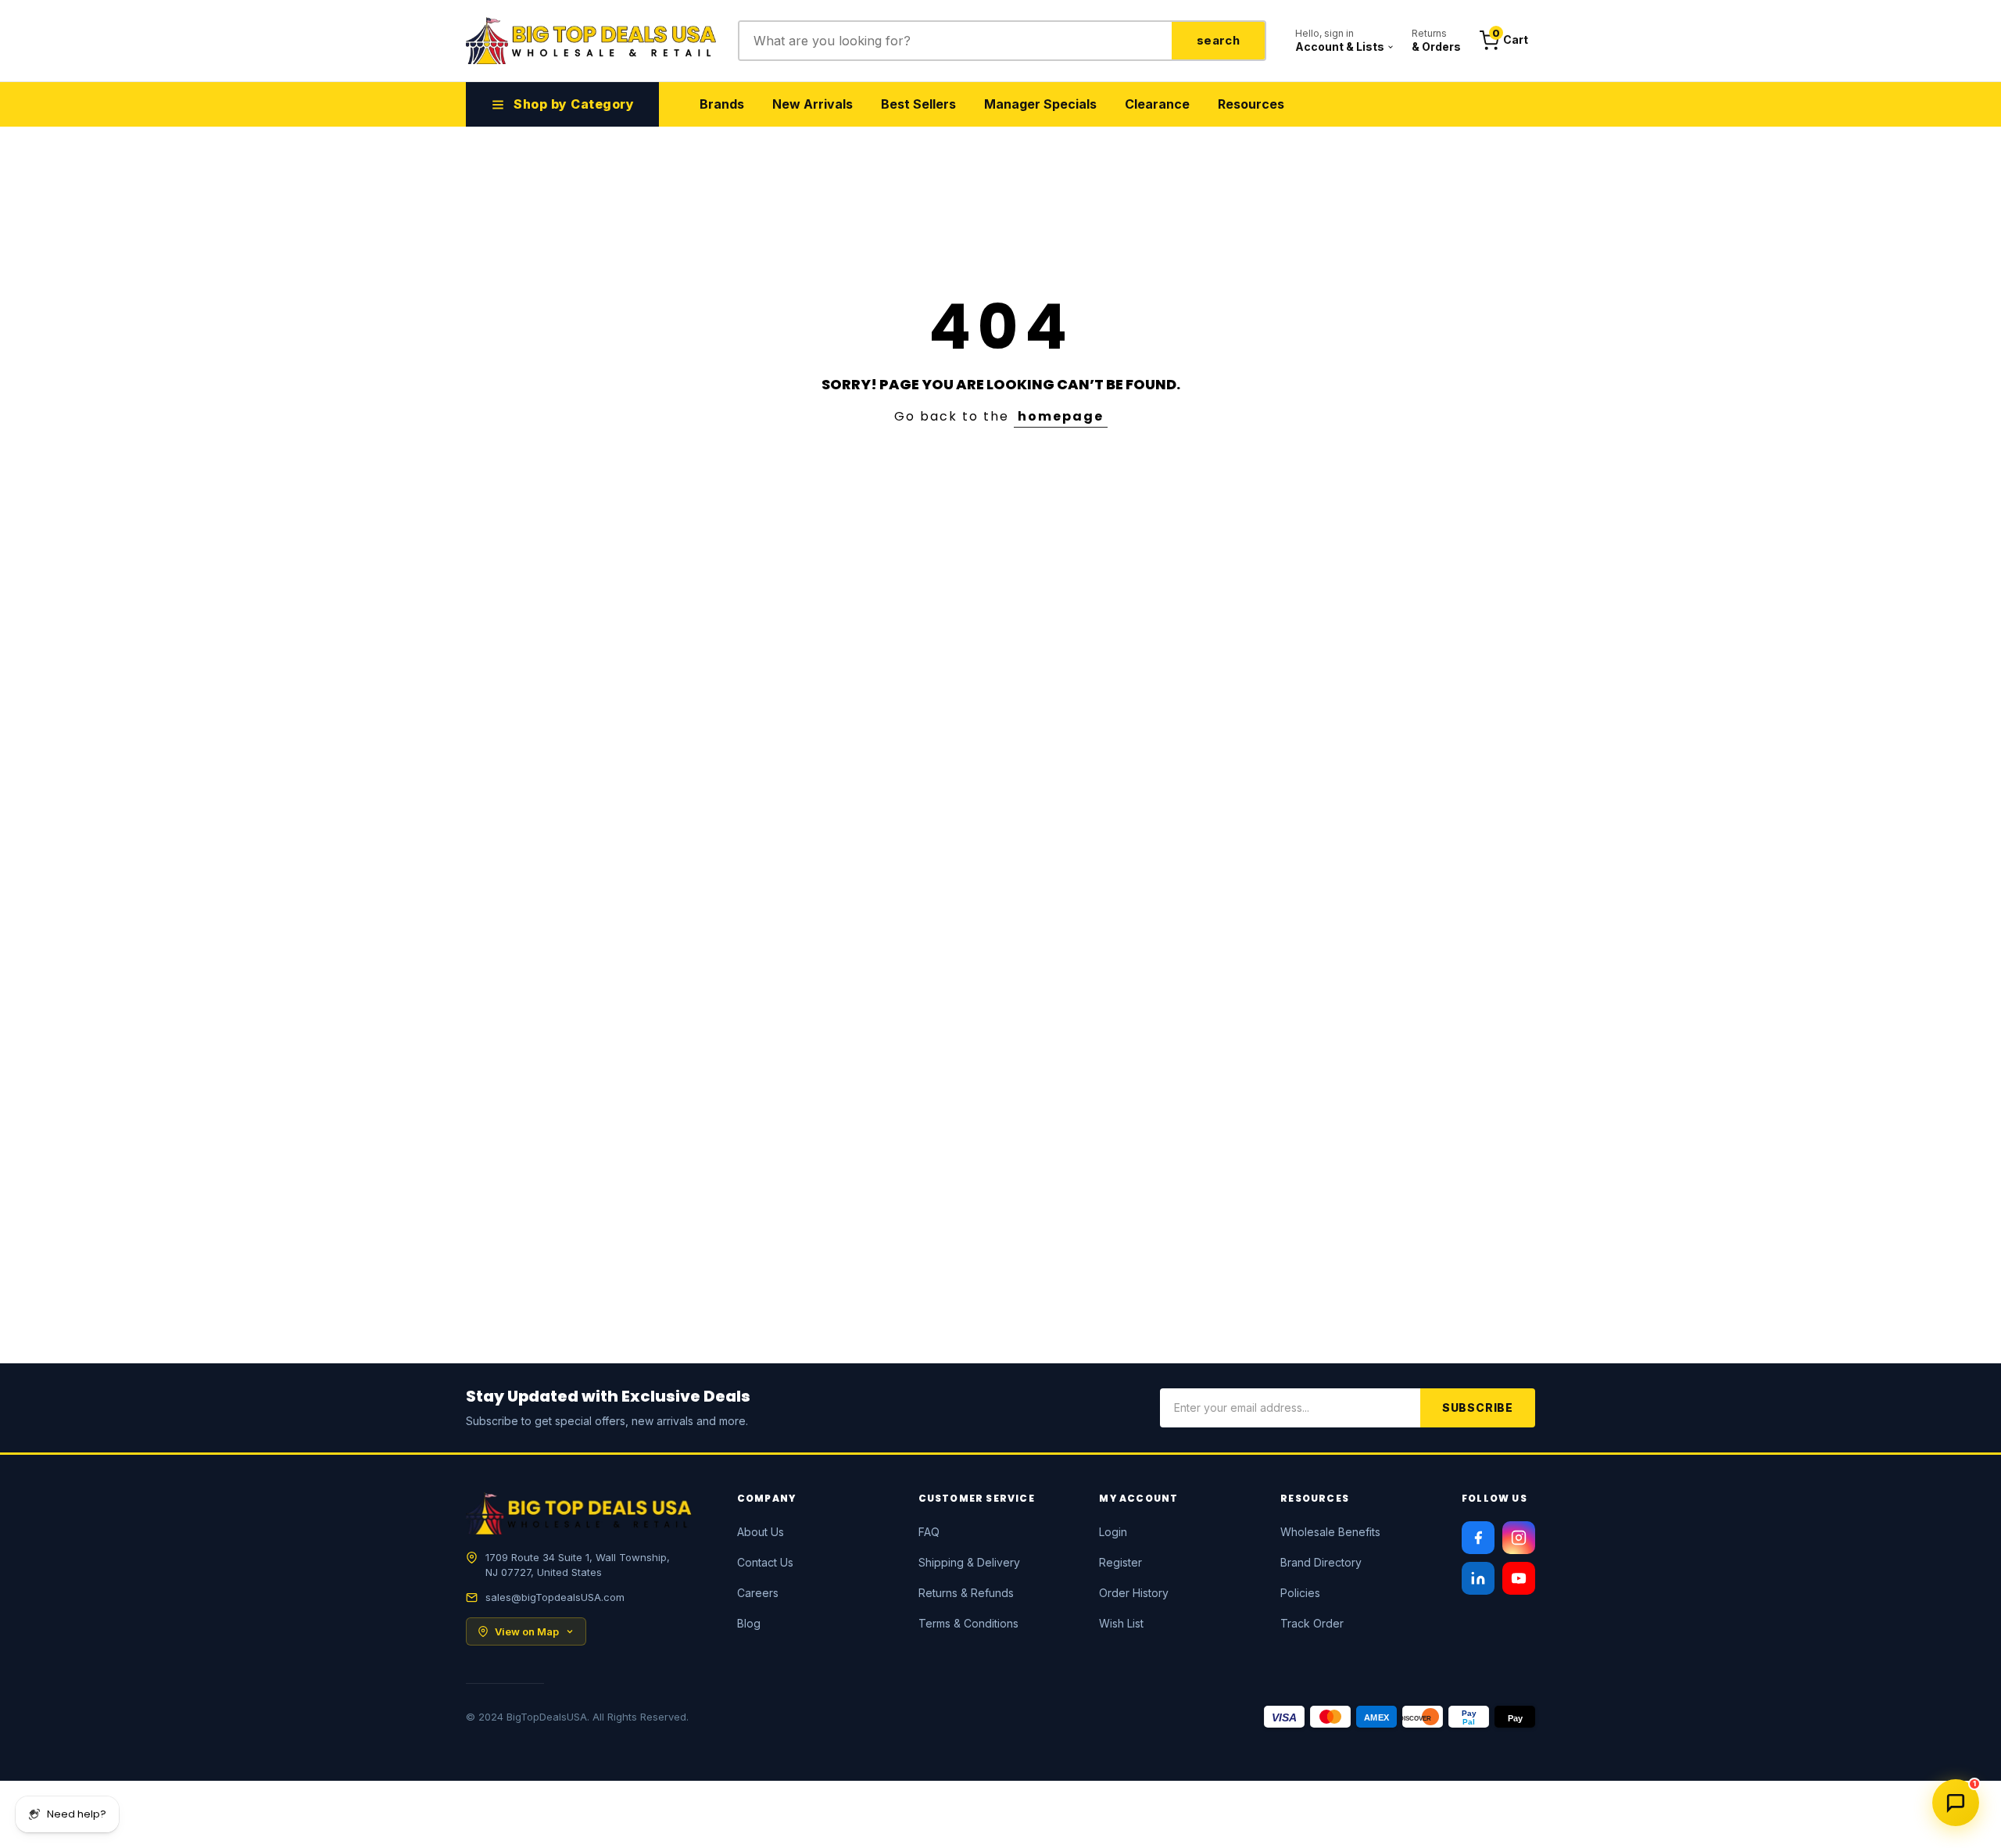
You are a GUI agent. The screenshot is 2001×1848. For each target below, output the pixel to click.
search (1218, 40)
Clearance (1157, 104)
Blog (749, 1623)
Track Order (1312, 1623)
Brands (722, 104)
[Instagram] (1519, 1538)
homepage (1061, 416)
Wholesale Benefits (1330, 1532)
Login (1113, 1532)
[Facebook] (1478, 1538)
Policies (1300, 1593)
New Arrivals (813, 104)
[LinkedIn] (1478, 1578)
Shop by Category (574, 104)
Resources (1251, 104)
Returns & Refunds (966, 1593)
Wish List (1121, 1623)
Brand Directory (1321, 1562)
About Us (761, 1532)
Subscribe (1478, 1407)
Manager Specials (1040, 104)
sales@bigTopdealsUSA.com (555, 1597)
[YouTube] (1519, 1578)
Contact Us (765, 1562)
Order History (1134, 1593)
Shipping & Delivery (969, 1562)
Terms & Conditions (968, 1623)
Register (1120, 1562)
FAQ (929, 1532)
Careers (758, 1593)
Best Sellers (918, 104)
